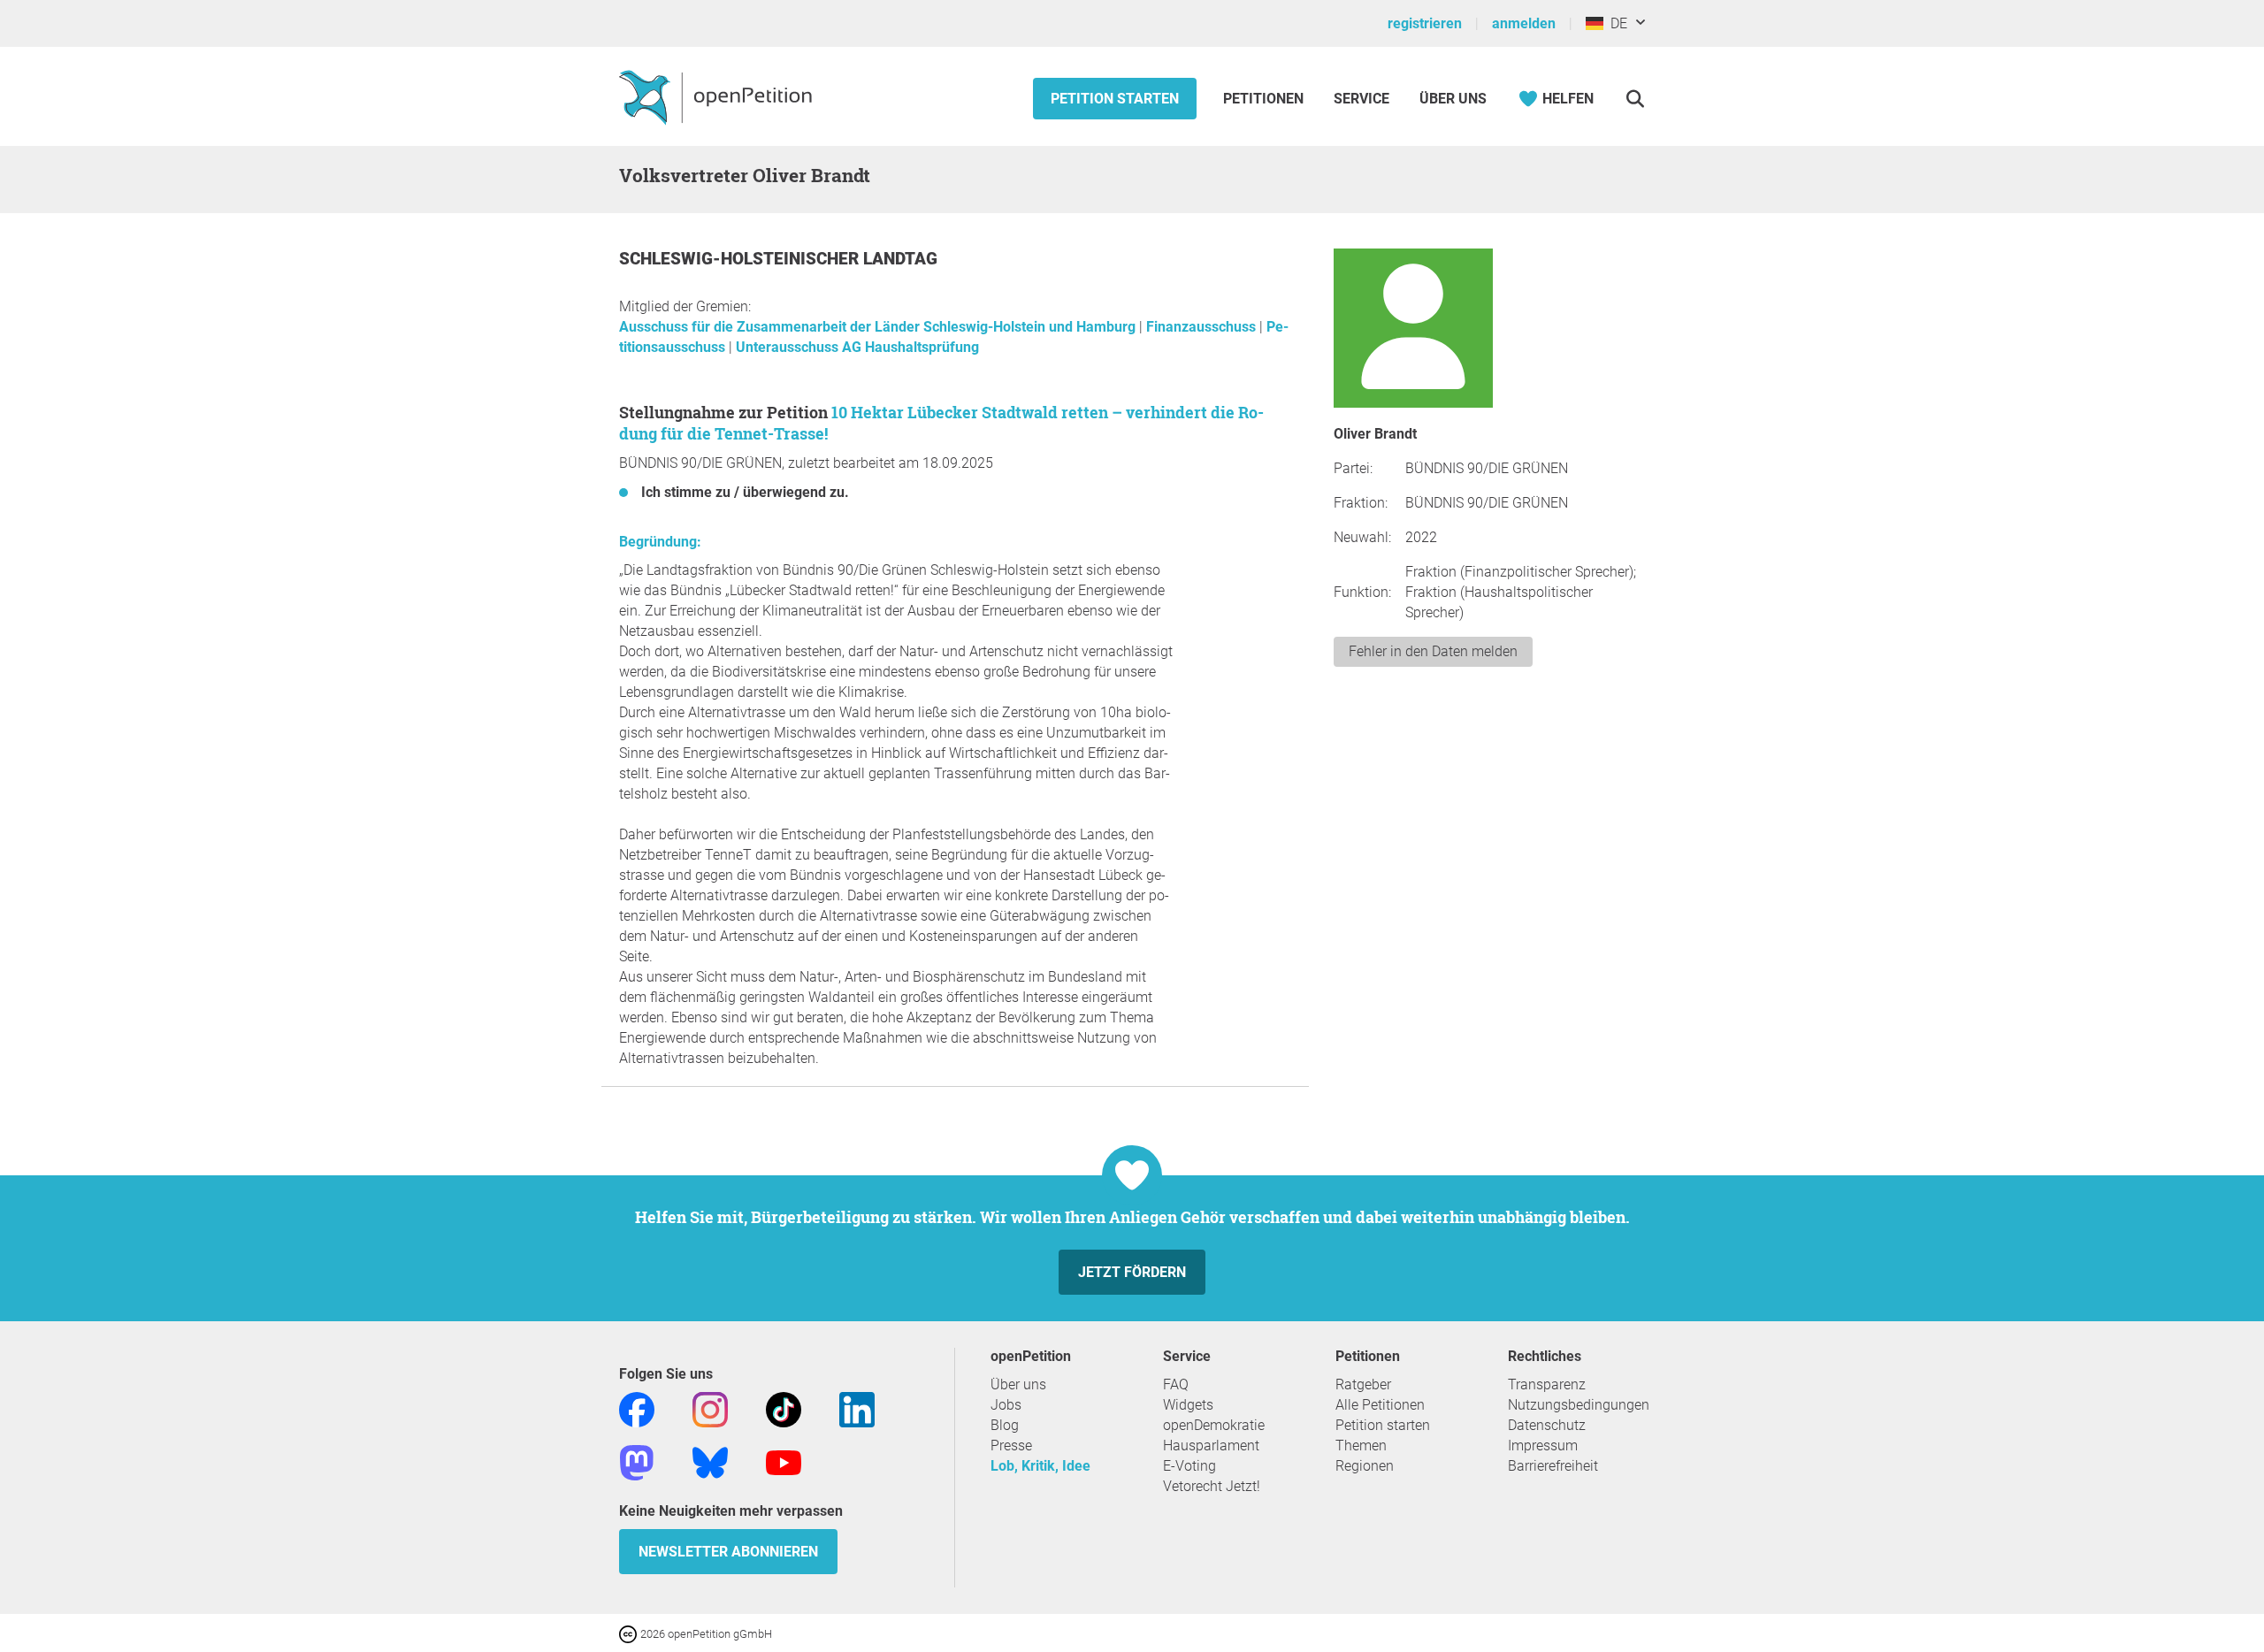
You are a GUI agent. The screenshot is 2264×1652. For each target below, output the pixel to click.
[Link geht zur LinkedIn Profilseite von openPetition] (857, 1408)
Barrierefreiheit (1553, 1466)
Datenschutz (1547, 1425)
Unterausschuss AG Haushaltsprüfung (857, 347)
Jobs (1006, 1405)
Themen (1361, 1445)
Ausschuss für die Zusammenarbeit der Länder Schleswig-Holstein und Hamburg (879, 327)
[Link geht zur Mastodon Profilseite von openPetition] (637, 1461)
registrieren (1425, 23)
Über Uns (1453, 99)
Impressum (1543, 1445)
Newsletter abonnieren (728, 1552)
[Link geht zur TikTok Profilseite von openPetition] (784, 1408)
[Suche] (1635, 99)
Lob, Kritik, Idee (1040, 1466)
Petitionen (1265, 99)
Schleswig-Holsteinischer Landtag (778, 259)
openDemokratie (1214, 1425)
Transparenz (1547, 1384)
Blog (1005, 1425)
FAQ (1176, 1384)
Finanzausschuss (1203, 327)
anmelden (1524, 23)
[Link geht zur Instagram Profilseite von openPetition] (710, 1408)
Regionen (1365, 1466)
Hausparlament (1211, 1445)
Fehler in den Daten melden (1433, 651)
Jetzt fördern (1132, 1272)
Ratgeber (1363, 1384)
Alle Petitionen (1380, 1405)
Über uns (1018, 1384)
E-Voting (1189, 1466)
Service (1361, 99)
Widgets (1188, 1405)
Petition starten (1115, 99)
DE (1615, 23)
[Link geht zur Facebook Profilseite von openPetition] (637, 1408)
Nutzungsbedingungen (1579, 1405)
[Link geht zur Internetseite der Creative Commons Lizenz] (630, 1633)
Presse (1011, 1445)
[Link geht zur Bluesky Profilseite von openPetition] (710, 1461)
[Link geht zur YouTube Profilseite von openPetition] (784, 1461)
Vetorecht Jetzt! (1212, 1486)
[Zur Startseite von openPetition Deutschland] (718, 96)
